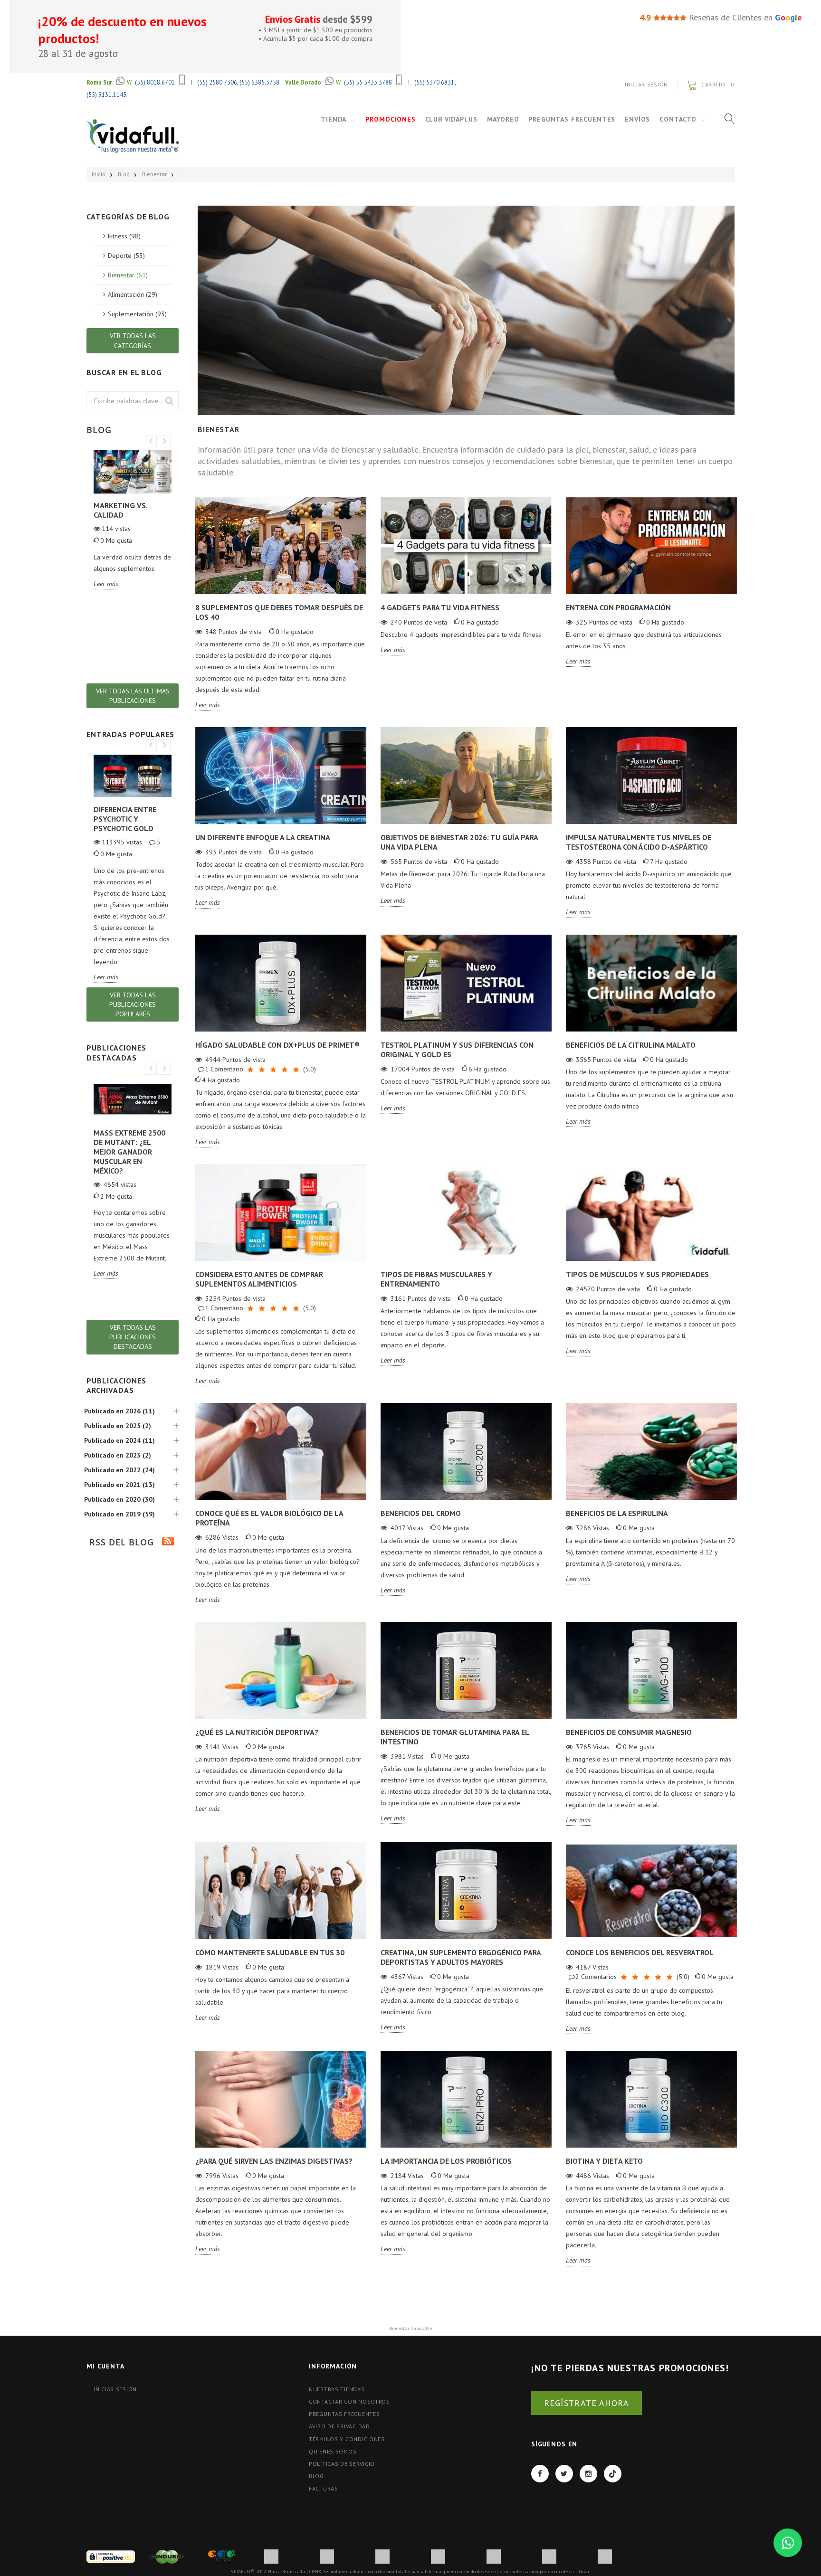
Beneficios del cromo (421, 1513)
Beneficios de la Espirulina (617, 1513)
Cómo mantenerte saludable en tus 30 (270, 1952)
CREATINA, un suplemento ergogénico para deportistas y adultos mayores (461, 1957)
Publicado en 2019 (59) (119, 1514)
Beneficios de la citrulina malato (631, 1045)
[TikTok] (613, 2474)
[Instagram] (588, 2474)
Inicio (99, 174)
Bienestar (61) (128, 275)
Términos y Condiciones (347, 2439)
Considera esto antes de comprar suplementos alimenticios (259, 1279)
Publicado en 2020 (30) (119, 1499)
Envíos (637, 119)
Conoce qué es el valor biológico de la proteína (269, 1518)
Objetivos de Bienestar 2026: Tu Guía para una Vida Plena (459, 842)
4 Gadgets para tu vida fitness (440, 607)
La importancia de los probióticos (446, 2161)
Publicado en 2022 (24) (119, 1470)
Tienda (334, 119)
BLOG (316, 2476)
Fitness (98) (124, 236)
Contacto (678, 119)
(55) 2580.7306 (217, 82)
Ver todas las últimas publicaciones (133, 696)
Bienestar (154, 174)
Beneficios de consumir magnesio (629, 1732)
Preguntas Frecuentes (572, 119)
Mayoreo (503, 119)
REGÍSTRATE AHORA (587, 2403)
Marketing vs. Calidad (120, 510)
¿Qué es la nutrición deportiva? (257, 1732)
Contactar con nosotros (349, 2401)
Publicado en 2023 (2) (118, 1455)
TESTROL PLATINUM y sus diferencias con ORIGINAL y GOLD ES (457, 1050)
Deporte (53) (126, 256)
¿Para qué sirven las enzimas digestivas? (274, 2161)
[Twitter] (564, 2474)
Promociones (390, 119)
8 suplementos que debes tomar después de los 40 (279, 612)
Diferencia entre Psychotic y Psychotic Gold (125, 819)
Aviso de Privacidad (339, 2426)
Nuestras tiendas (337, 2389)
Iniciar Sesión (646, 84)
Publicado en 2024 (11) (119, 1440)
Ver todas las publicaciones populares (133, 1004)
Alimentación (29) (133, 294)
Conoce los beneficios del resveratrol (640, 1952)
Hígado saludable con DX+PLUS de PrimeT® (277, 1045)
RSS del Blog (120, 1542)
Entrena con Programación (618, 607)
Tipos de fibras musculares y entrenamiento (436, 1279)
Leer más (208, 705)
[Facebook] (540, 2474)
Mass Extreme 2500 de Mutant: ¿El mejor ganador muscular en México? (129, 1152)
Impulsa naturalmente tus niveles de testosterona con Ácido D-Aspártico (639, 842)
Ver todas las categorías (133, 341)
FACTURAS (324, 2488)
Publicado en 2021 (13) (119, 1485)
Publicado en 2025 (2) (118, 1426)
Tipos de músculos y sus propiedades (637, 1274)
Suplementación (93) (137, 314)
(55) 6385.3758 (259, 82)
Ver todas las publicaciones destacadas (133, 1337)
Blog (124, 174)
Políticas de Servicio (342, 2464)
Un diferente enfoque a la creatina (263, 837)
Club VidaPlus (451, 119)
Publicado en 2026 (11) (119, 1411)
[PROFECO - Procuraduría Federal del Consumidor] (222, 2556)
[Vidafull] (133, 136)
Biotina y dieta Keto (604, 2161)
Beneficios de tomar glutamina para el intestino (455, 1737)
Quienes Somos (333, 2451)
